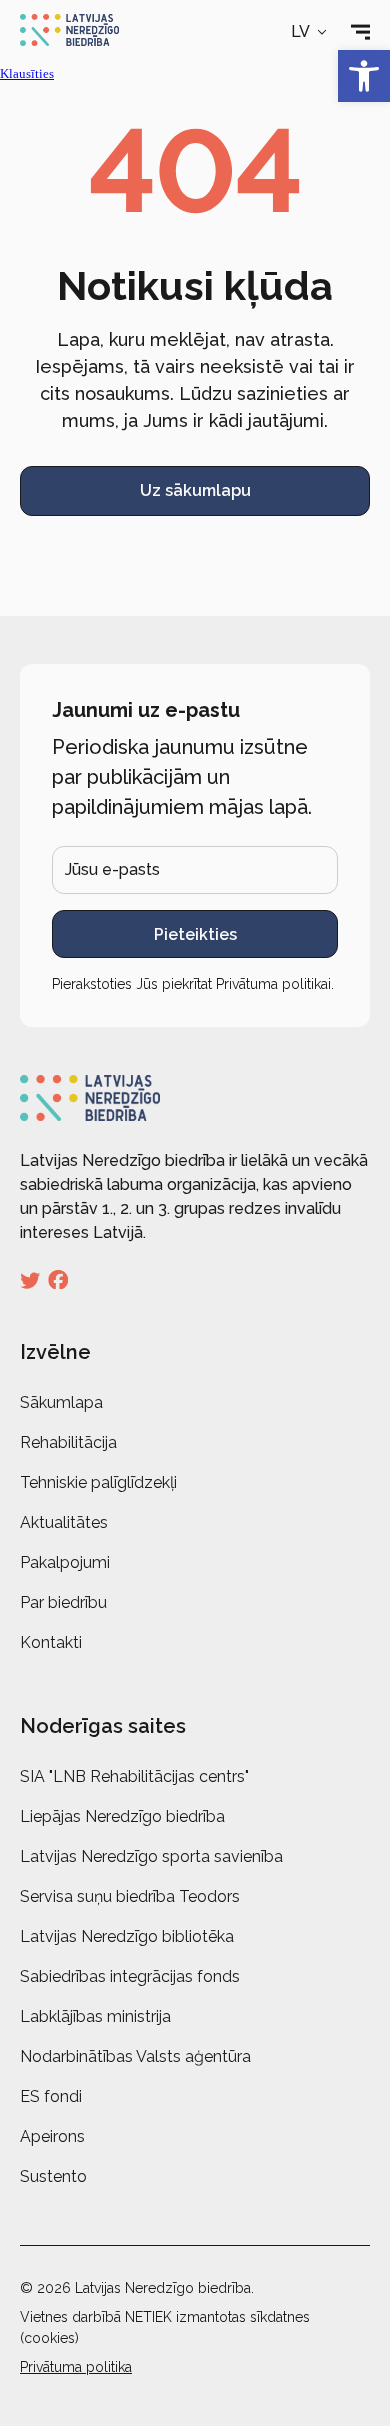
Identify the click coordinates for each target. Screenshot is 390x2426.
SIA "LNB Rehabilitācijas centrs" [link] (134, 1776)
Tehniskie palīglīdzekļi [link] (98, 1482)
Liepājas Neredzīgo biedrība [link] (122, 1816)
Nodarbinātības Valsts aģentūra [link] (135, 2056)
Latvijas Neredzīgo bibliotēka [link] (127, 1936)
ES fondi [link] (51, 2096)
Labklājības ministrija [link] (95, 2016)
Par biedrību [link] (63, 1602)
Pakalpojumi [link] (65, 1562)
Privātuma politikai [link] (273, 984)
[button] (310, 32)
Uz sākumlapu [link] (195, 490)
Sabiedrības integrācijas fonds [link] (130, 1976)
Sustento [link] (53, 2176)
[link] (364, 76)
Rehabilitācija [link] (68, 1442)
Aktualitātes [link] (64, 1522)
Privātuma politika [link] (76, 2367)
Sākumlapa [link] (61, 1402)
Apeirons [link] (52, 2136)
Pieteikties (195, 934)
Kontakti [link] (51, 1642)
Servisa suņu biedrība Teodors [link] (130, 1896)
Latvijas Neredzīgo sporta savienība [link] (151, 1856)
